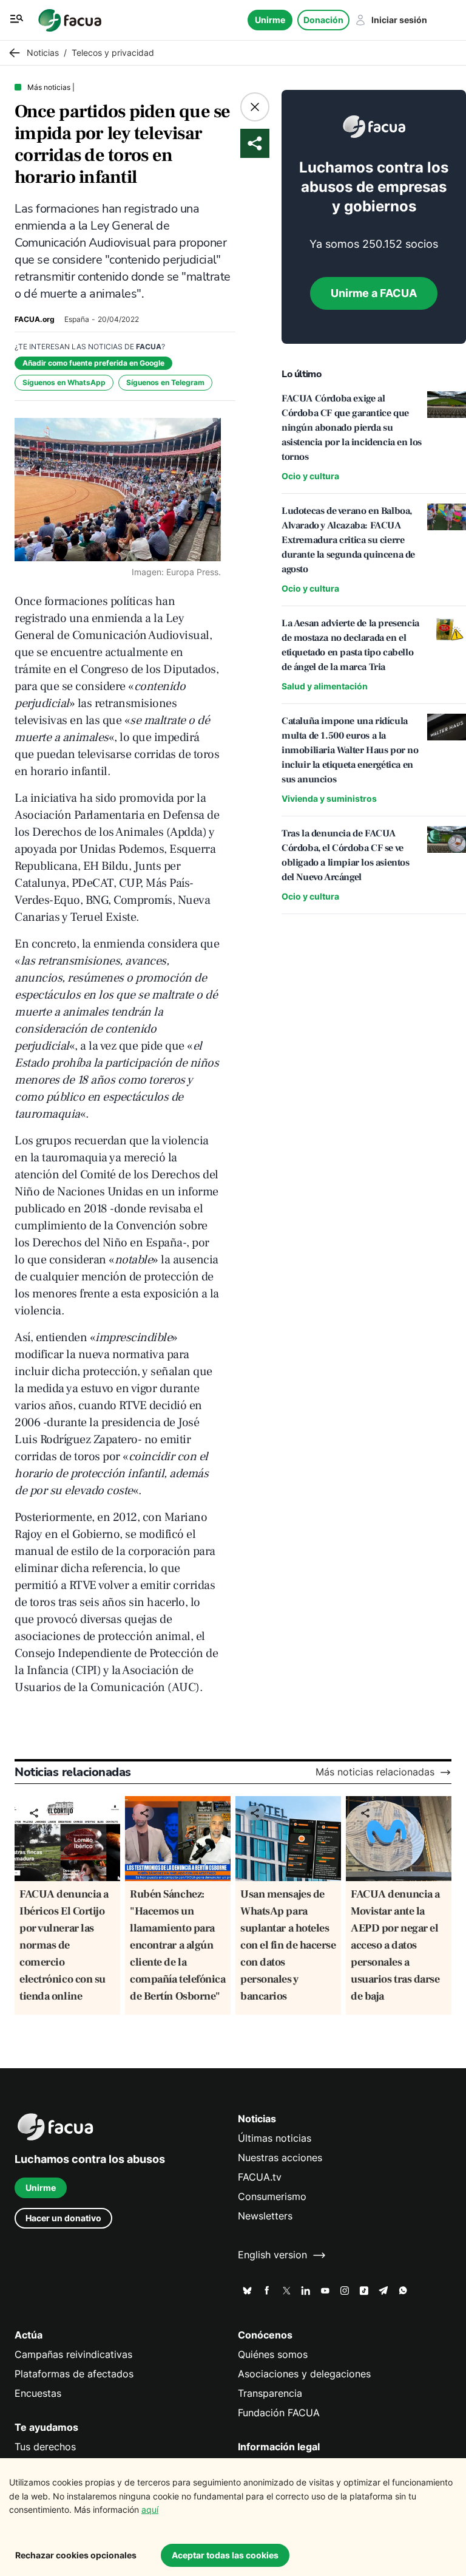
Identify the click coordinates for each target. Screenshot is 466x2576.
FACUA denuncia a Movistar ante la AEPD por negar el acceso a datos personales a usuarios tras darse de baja (395, 1945)
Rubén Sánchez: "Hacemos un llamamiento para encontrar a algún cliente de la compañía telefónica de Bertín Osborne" (177, 1945)
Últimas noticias (275, 2138)
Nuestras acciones (280, 2158)
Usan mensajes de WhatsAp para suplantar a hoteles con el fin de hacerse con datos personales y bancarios (288, 1945)
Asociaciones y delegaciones (304, 2374)
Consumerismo (272, 2197)
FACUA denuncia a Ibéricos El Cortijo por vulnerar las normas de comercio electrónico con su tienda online (64, 1945)
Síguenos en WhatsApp (64, 382)
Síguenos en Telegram (165, 382)
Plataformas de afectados (74, 2374)
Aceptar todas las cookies (225, 2555)
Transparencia (270, 2393)
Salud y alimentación (325, 686)
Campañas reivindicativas (73, 2355)
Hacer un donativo (63, 2218)
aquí (150, 2509)
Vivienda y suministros (329, 798)
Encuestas (38, 2393)
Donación (323, 20)
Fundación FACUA (279, 2413)
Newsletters (265, 2216)
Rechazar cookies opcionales (76, 2555)
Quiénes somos (273, 2355)
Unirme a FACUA (374, 293)
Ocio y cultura (310, 476)
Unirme (270, 20)
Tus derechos (45, 2447)
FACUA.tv (260, 2177)
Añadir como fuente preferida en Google (93, 363)
